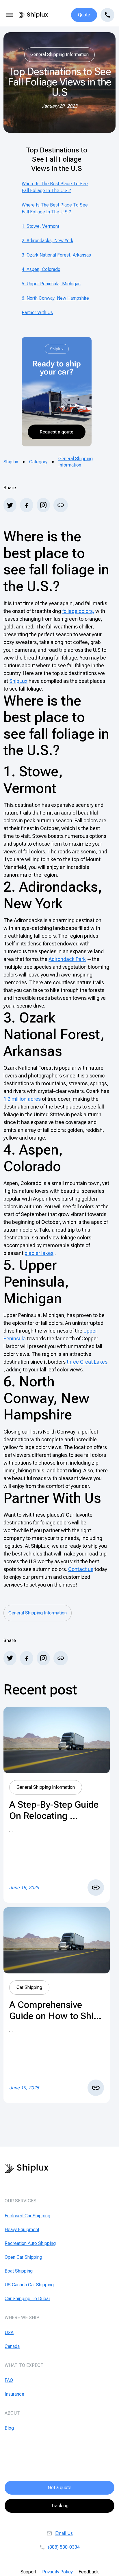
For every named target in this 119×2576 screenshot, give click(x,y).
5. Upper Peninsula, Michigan (51, 284)
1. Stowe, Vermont (40, 226)
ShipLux (18, 681)
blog (9, 2428)
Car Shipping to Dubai (27, 2299)
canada (12, 2346)
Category (38, 462)
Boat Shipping (19, 2271)
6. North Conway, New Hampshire (55, 298)
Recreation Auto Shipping (30, 2243)
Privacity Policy (57, 2572)
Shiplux (11, 462)
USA (9, 2333)
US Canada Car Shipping (29, 2285)
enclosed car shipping (27, 2216)
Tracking (60, 2506)
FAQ (9, 2380)
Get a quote (60, 2488)
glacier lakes (39, 1253)
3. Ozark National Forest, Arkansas (56, 255)
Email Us (64, 2533)
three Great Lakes (87, 1362)
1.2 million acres (22, 1099)
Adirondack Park (67, 959)
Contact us (81, 1569)
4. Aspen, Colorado (41, 269)
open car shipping (23, 2257)
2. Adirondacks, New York (48, 241)
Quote (84, 15)
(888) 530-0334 (64, 2547)
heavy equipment (22, 2230)
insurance (14, 2394)
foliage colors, (78, 611)
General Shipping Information (76, 462)
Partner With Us (37, 313)
